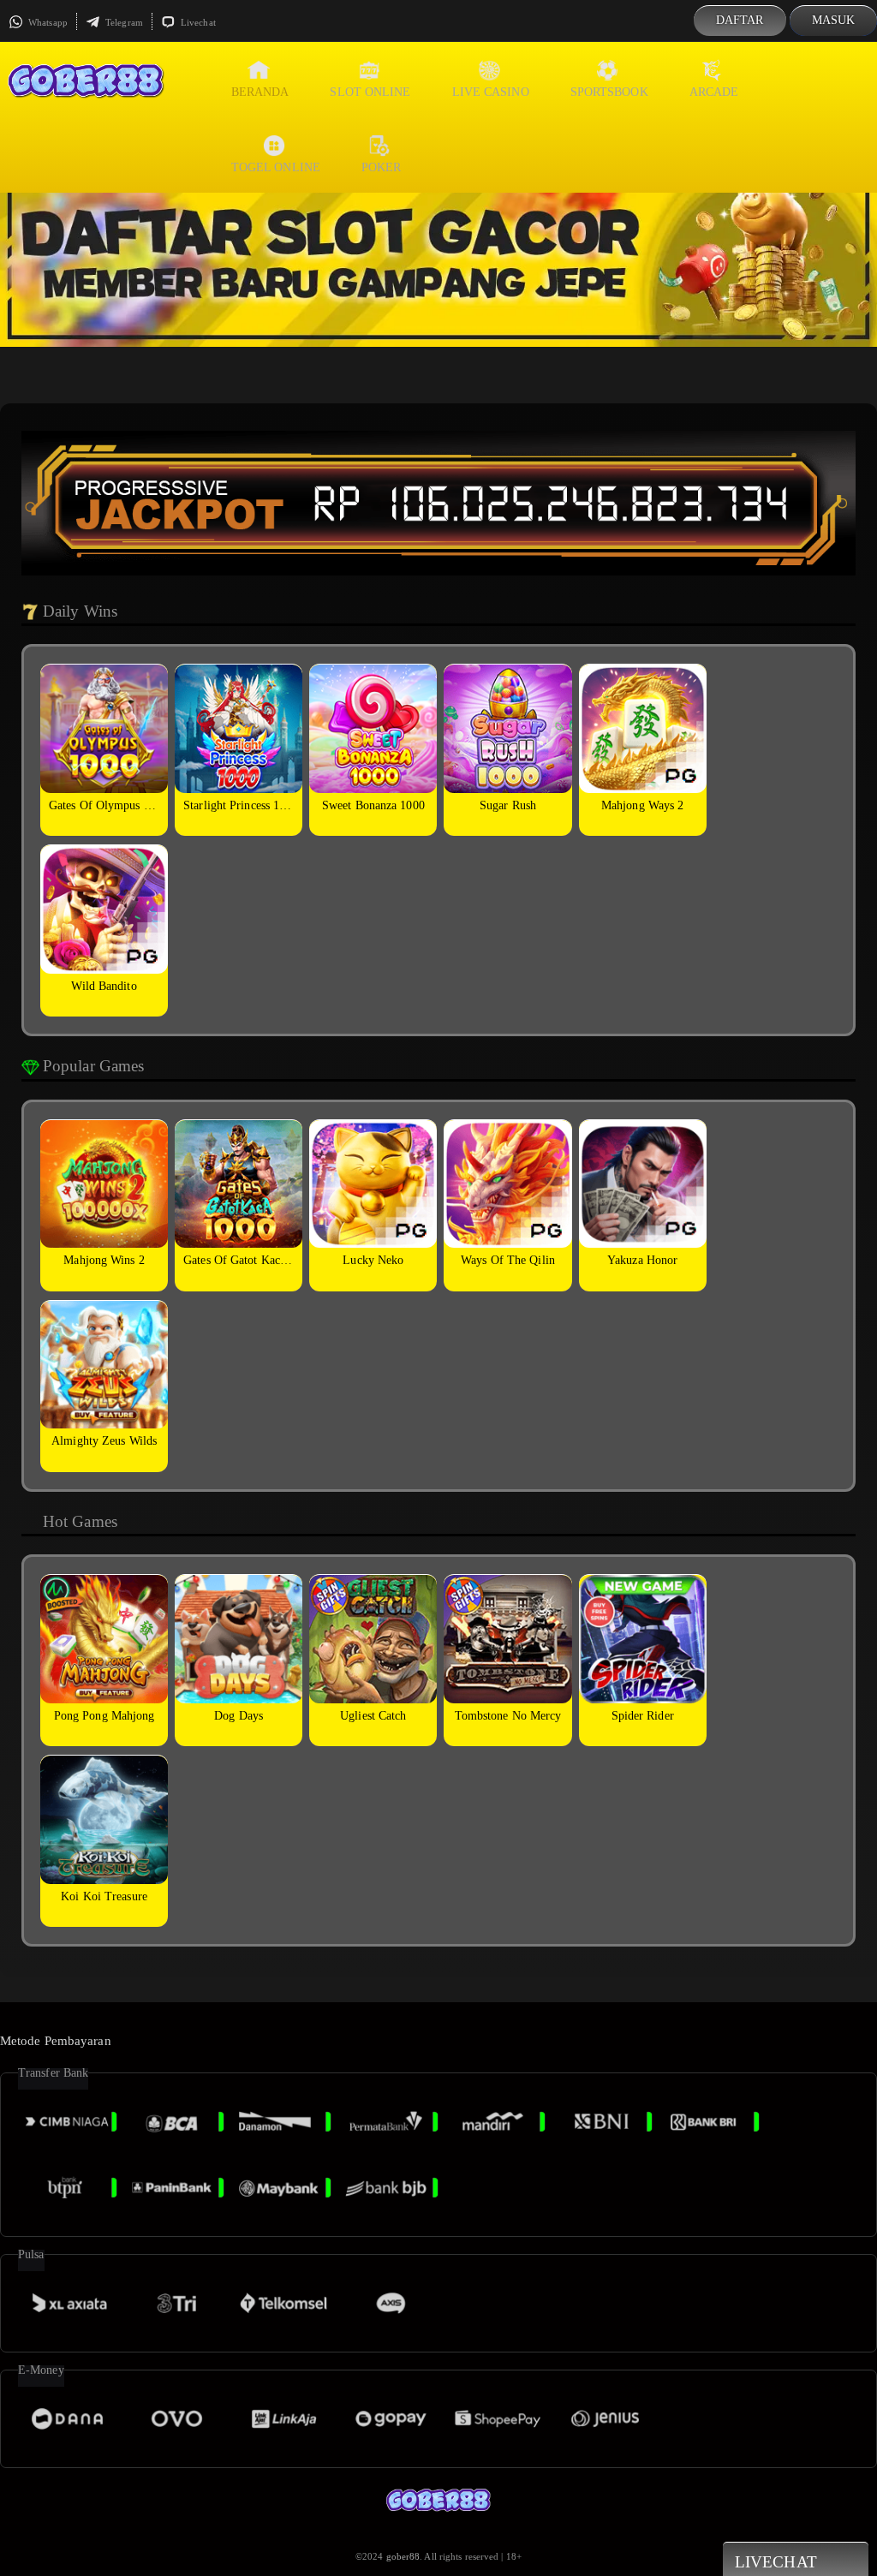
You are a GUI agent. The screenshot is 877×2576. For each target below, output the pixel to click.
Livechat (197, 22)
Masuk (834, 20)
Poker (382, 167)
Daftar (740, 20)
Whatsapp (47, 22)
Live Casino (491, 92)
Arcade (714, 92)
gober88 (403, 2556)
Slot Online (370, 92)
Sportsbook (609, 92)
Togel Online (276, 167)
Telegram (123, 22)
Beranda (260, 92)
